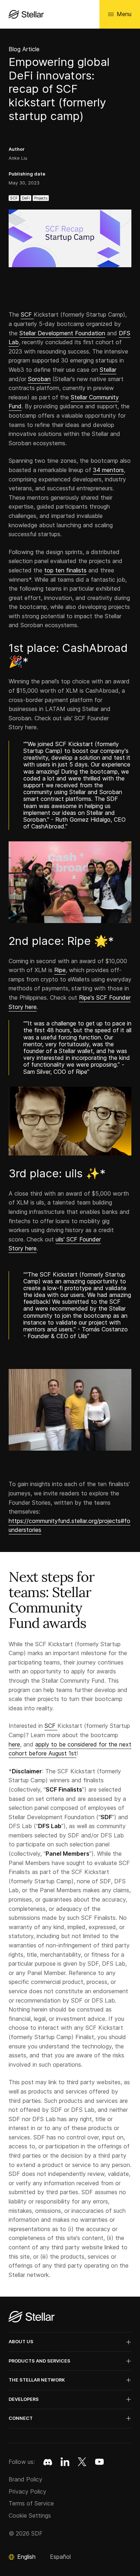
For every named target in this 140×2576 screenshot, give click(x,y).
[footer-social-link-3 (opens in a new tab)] (99, 2462)
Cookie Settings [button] (30, 2515)
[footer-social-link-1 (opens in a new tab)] (65, 2462)
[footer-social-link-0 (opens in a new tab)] (48, 2462)
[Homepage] (32, 2317)
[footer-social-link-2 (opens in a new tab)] (82, 2462)
